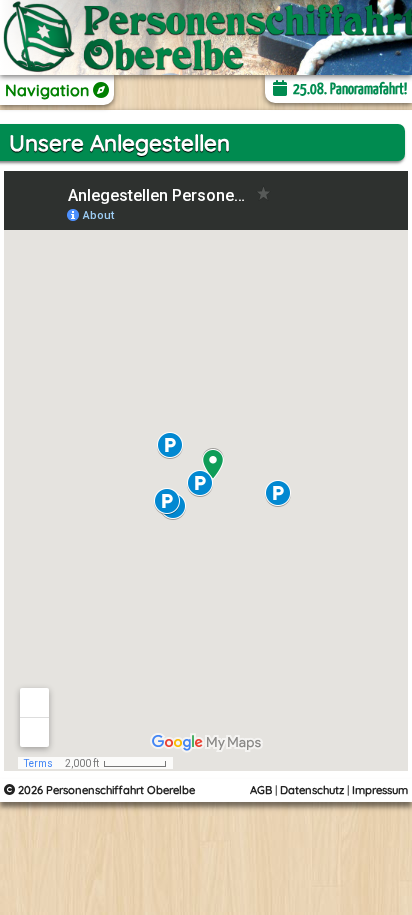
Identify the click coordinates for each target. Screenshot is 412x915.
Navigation (49, 90)
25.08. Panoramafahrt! (348, 89)
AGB (261, 790)
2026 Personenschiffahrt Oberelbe (105, 790)
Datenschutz (312, 790)
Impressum (380, 790)
